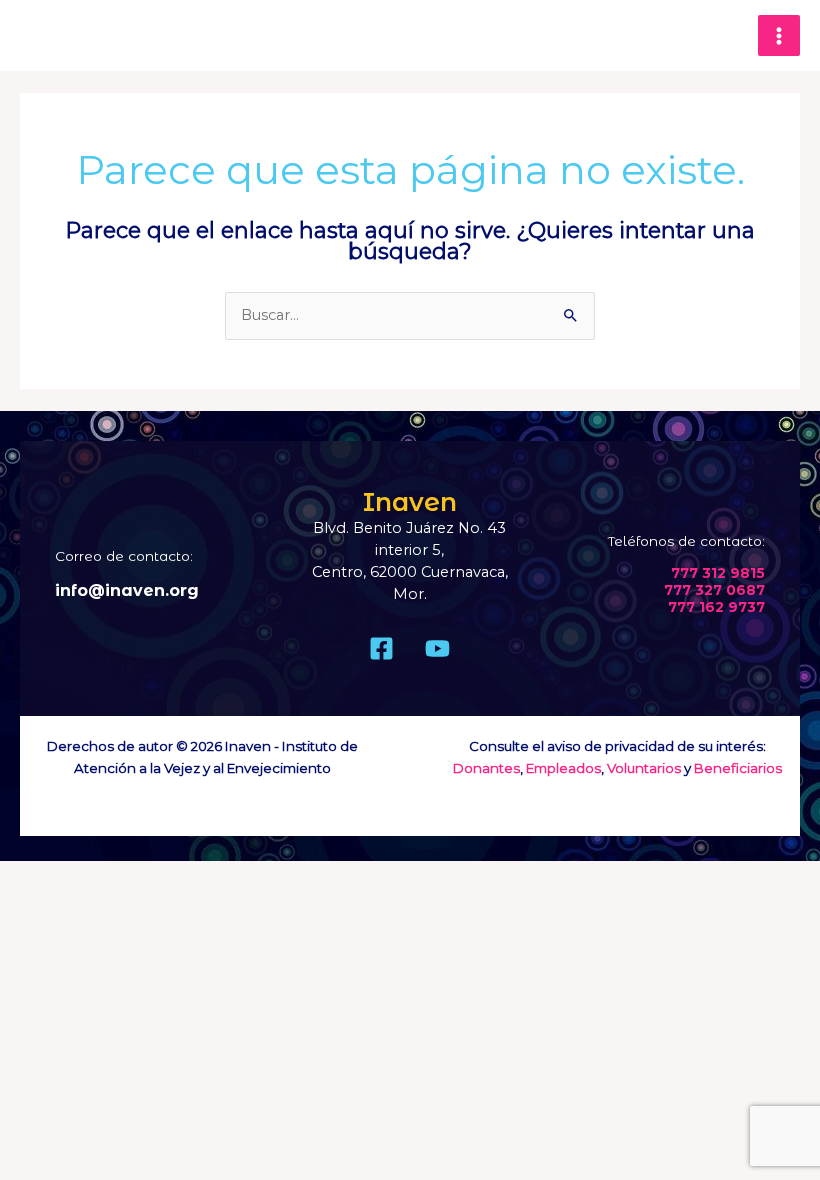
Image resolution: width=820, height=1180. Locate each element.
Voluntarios (644, 768)
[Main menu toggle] (779, 36)
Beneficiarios (738, 768)
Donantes (486, 768)
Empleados (563, 768)
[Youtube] (437, 648)
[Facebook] (381, 648)
